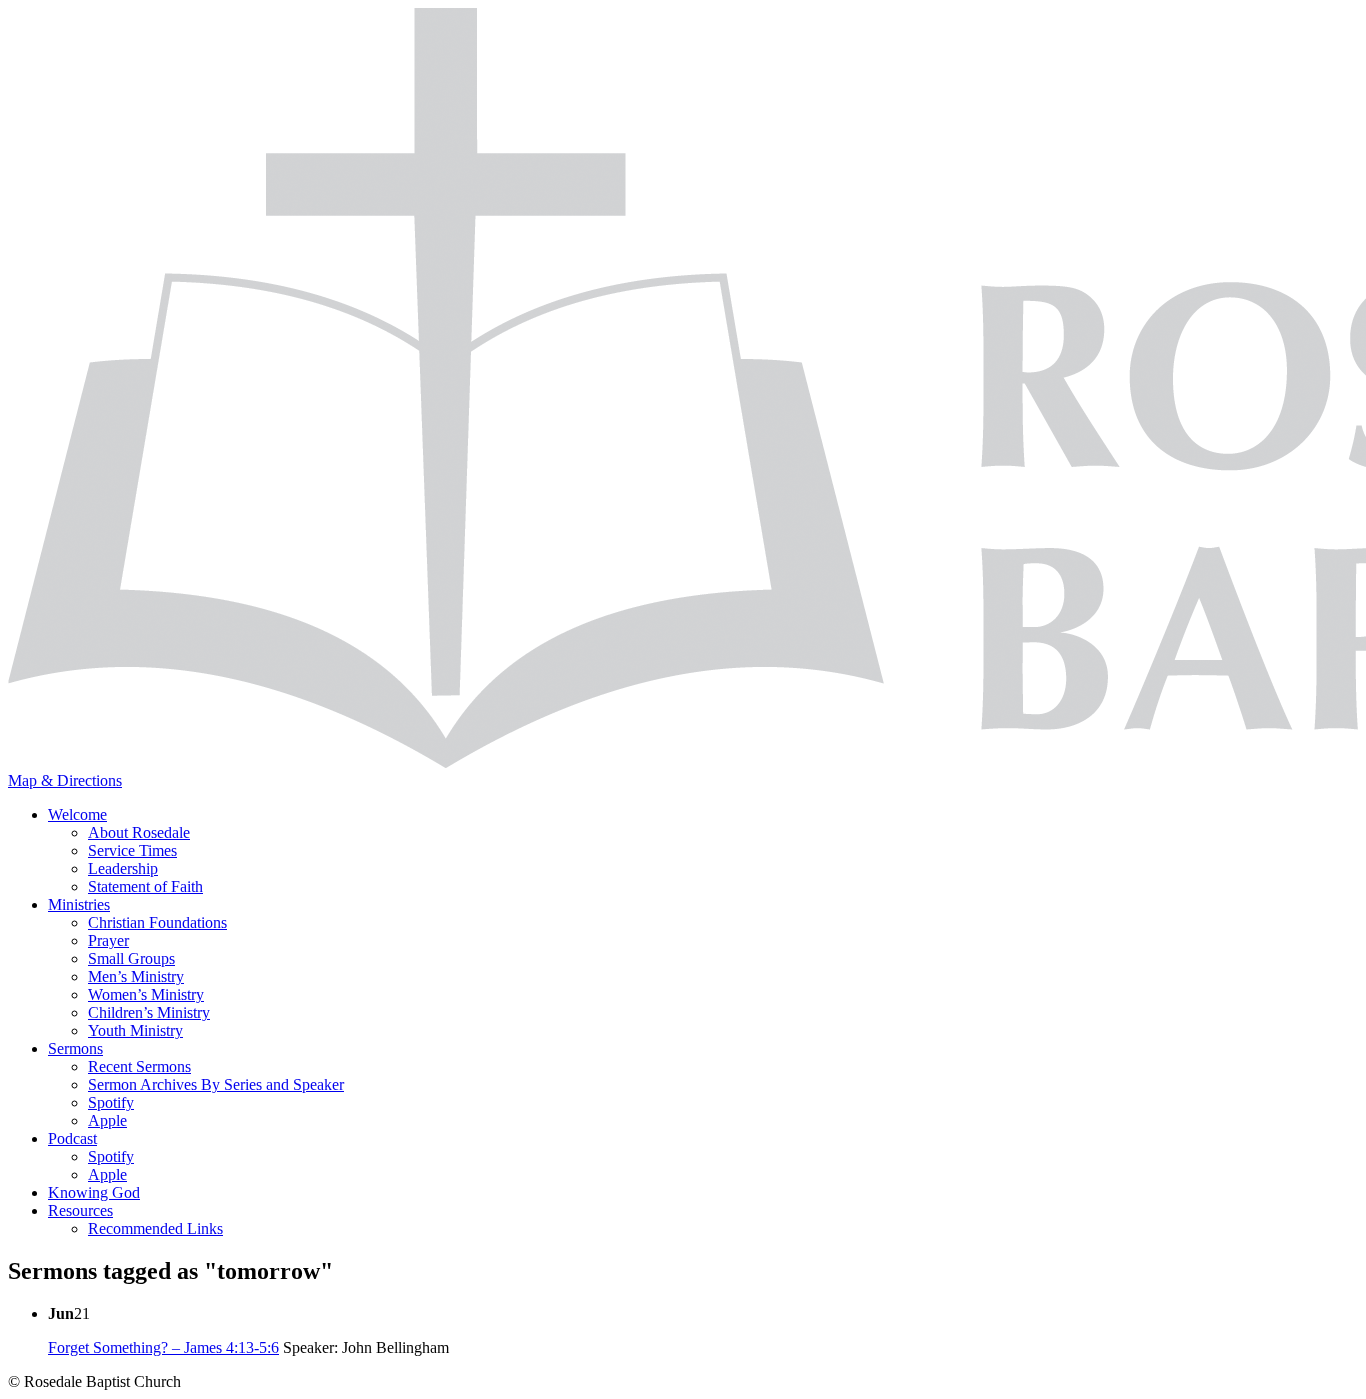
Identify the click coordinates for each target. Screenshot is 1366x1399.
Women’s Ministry (146, 994)
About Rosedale (139, 832)
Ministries (79, 904)
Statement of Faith (145, 886)
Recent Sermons (139, 1066)
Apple (107, 1120)
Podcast (72, 1138)
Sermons (75, 1048)
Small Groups (131, 958)
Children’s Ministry (149, 1012)
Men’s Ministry (136, 976)
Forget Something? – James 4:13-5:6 (163, 1347)
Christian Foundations (157, 922)
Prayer (108, 940)
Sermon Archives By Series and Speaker (216, 1084)
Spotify (111, 1102)
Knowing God (94, 1192)
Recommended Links (155, 1228)
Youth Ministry (135, 1030)
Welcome (77, 814)
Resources (80, 1210)
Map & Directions (65, 780)
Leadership (123, 868)
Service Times (132, 850)
